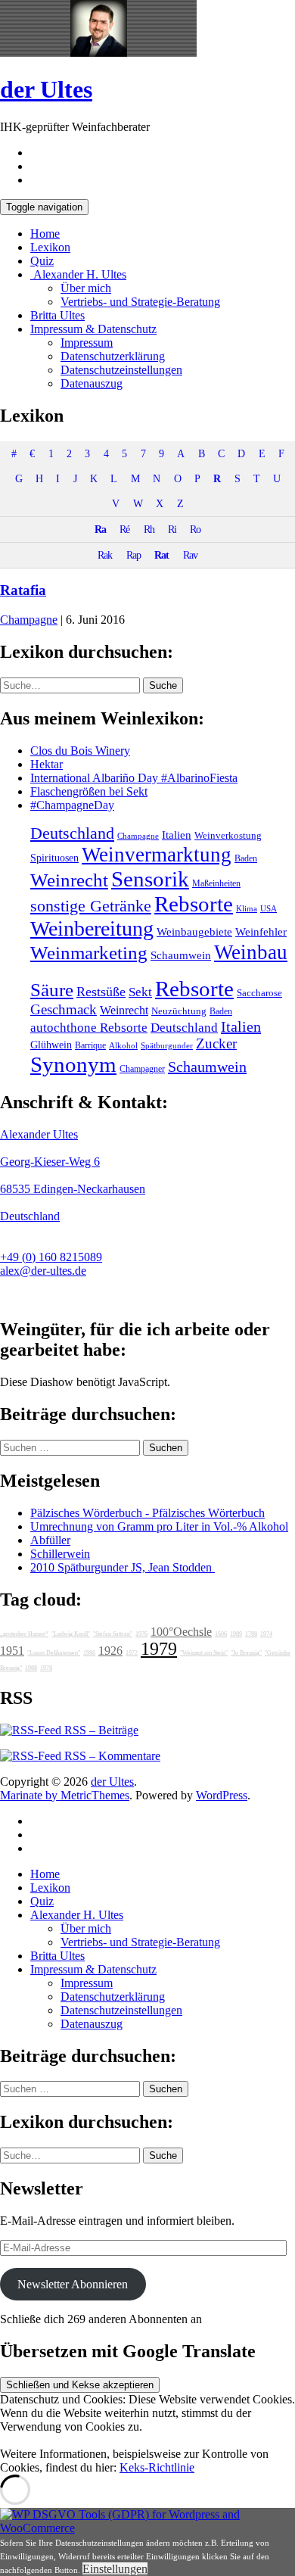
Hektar (47, 764)
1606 (221, 1634)
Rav (190, 555)
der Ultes (46, 89)
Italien (177, 835)
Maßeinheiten (216, 883)
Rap (134, 555)
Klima (247, 908)
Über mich (86, 288)
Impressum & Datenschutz (93, 329)
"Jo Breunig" (246, 1653)
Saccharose (259, 993)
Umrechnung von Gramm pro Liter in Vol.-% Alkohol (159, 1526)
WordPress (222, 1795)
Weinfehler (261, 932)
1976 (141, 1634)
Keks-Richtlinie (157, 2467)
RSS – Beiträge (100, 1730)
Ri (172, 529)
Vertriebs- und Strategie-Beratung (140, 302)
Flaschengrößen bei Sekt (89, 791)
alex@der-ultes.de (43, 1271)
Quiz (42, 261)
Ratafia (23, 590)
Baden (246, 858)
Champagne (29, 620)
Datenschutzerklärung (113, 356)
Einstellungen (115, 2569)
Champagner (142, 1069)
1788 (251, 1634)
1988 (31, 1668)
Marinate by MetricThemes (65, 1795)
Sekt (140, 992)
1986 (89, 1653)
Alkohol (123, 1046)
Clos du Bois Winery (80, 751)
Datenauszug (92, 383)
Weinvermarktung (157, 855)
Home (45, 234)
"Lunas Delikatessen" (54, 1653)
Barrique (90, 1045)
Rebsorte (194, 904)
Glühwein (51, 1045)
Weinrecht (69, 880)
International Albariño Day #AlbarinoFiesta (134, 778)
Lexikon (50, 247)
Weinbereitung (92, 928)
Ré (124, 529)
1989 (236, 1634)
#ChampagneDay (72, 805)
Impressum (87, 343)
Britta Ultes (57, 315)
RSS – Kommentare (111, 1756)
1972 (132, 1653)
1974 (266, 1634)
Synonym (73, 1064)
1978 (46, 1668)
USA (269, 909)
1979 (159, 1649)
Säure (52, 989)
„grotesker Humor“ (24, 1634)
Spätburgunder (167, 1046)
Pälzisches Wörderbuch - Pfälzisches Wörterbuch (147, 1513)
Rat (161, 555)
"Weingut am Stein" (204, 1653)
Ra (100, 529)
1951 (12, 1651)
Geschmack (64, 1009)
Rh (149, 529)
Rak (105, 555)
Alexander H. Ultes (78, 274)
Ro (195, 529)
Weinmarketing (89, 953)
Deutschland (72, 833)
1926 (110, 1651)
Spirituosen (54, 858)
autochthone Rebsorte (89, 1028)
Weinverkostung (228, 836)
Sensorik (150, 879)
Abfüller (50, 1540)
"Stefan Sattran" (113, 1634)
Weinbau (251, 952)
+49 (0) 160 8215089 (51, 1257)
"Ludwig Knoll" (71, 1634)
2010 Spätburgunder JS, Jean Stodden (123, 1567)
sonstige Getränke (91, 906)
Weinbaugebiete (194, 932)
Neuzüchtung (179, 1011)
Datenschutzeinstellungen (121, 370)
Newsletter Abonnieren (73, 2284)
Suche (163, 685)
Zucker (216, 1043)
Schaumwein (181, 955)
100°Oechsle (181, 1632)
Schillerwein (60, 1554)
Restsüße (101, 992)
